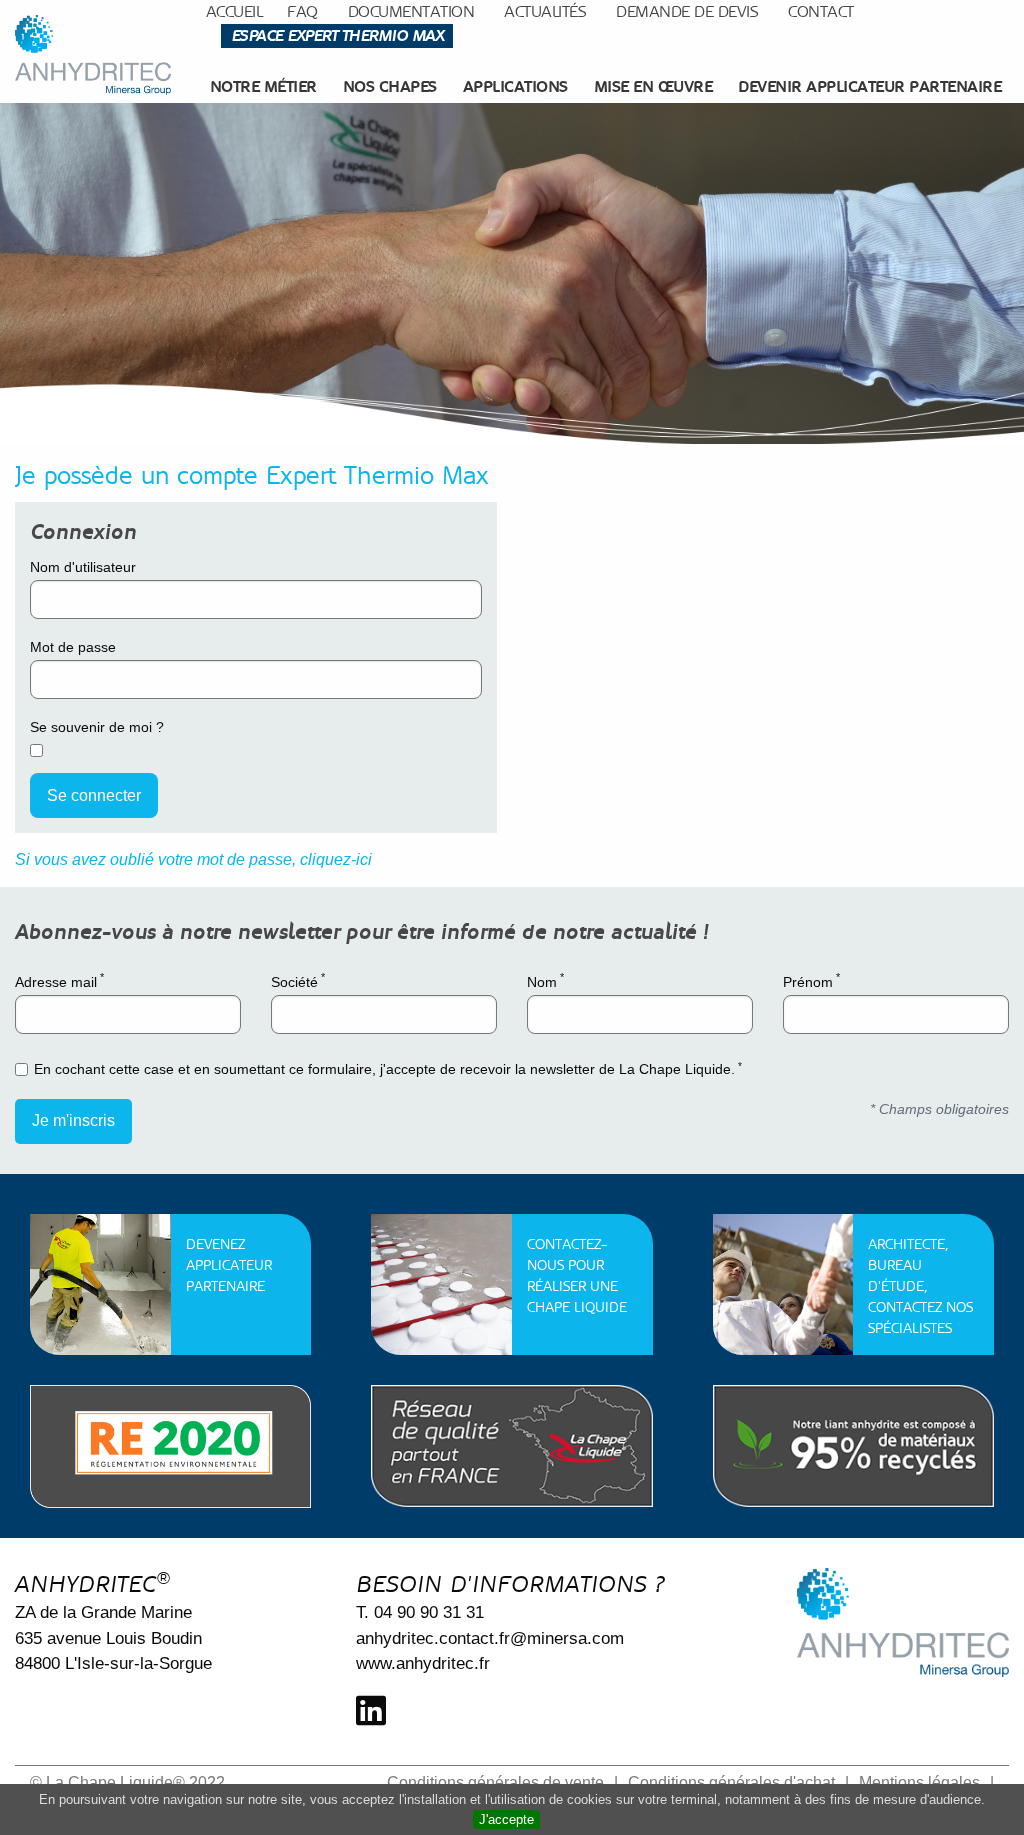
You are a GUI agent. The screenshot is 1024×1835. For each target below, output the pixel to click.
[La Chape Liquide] (93, 55)
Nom (545, 980)
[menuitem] (266, 87)
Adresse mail (59, 980)
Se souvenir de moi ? (97, 727)
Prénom (811, 980)
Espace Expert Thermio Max (337, 35)
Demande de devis (687, 11)
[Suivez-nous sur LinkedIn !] (371, 1711)
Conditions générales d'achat (731, 1782)
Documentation (411, 11)
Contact (821, 11)
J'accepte (506, 1819)
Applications (515, 86)
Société (298, 980)
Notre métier (263, 86)
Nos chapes (390, 86)
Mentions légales (919, 1782)
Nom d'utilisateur (83, 567)
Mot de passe (73, 647)
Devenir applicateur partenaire (869, 86)
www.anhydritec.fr (423, 1663)
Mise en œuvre (653, 86)
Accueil (234, 11)
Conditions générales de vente (495, 1782)
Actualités (545, 11)
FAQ (302, 11)
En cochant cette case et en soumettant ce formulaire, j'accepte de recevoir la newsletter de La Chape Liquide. (388, 1068)
